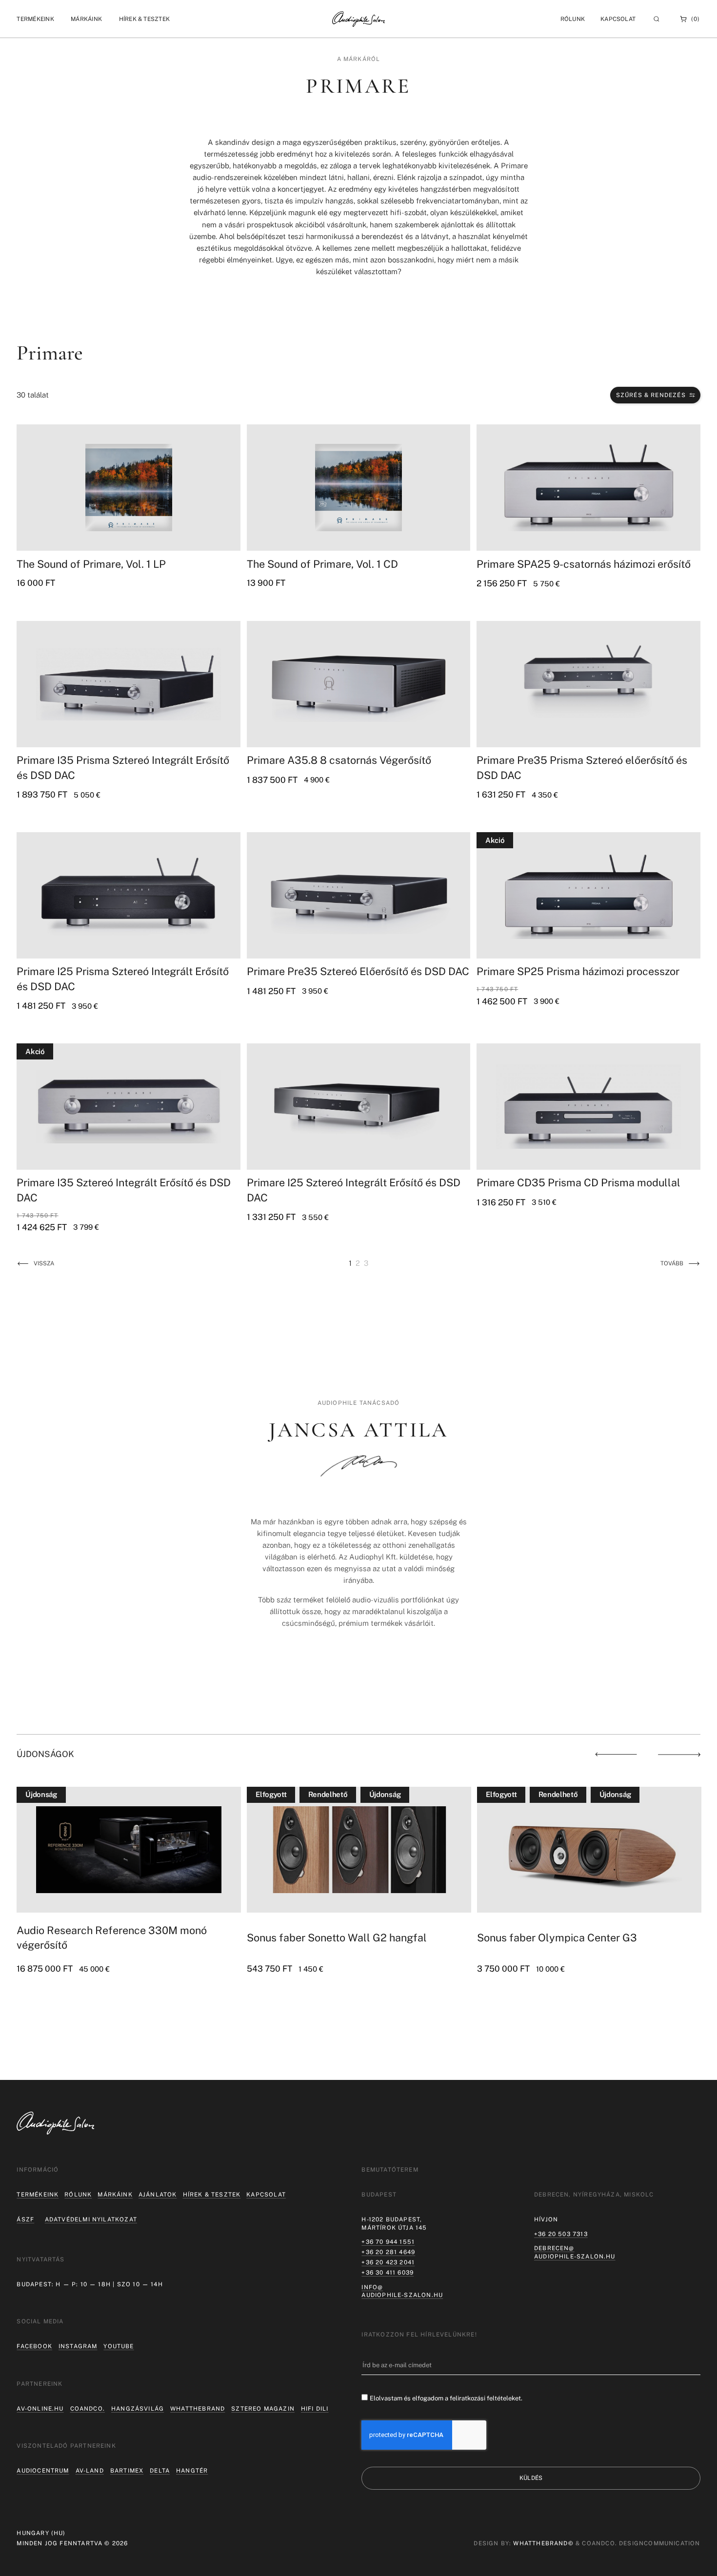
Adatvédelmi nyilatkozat (91, 2219)
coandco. (88, 2409)
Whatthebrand (198, 2409)
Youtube (119, 2346)
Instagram (78, 2346)
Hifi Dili (315, 2409)
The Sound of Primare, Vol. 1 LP (91, 564)
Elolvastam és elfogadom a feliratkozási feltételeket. (446, 2398)
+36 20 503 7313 (561, 2234)
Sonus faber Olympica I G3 (542, 1938)
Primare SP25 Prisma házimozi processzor (578, 971)
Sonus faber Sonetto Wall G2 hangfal (107, 1938)
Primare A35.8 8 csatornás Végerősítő (339, 760)
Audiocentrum (43, 2471)
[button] (35, 19)
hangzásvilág (138, 2409)
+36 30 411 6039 (388, 2273)
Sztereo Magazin (263, 2409)
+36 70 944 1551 (388, 2242)
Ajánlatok (158, 2195)
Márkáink (115, 2195)
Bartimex (127, 2471)
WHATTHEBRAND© (543, 2543)
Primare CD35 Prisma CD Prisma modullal (578, 1183)
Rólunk (78, 2195)
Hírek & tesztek (212, 2195)
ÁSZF (25, 2219)
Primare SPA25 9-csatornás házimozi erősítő (584, 564)
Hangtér (192, 2471)
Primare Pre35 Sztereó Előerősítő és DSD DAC (358, 971)
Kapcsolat (618, 19)
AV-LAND (90, 2471)
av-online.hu (40, 2409)
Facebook (34, 2346)
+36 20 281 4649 (388, 2252)
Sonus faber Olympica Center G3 (327, 1938)
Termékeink (38, 2195)
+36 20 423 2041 (388, 2262)
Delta (160, 2471)
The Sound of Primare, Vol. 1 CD (322, 564)
